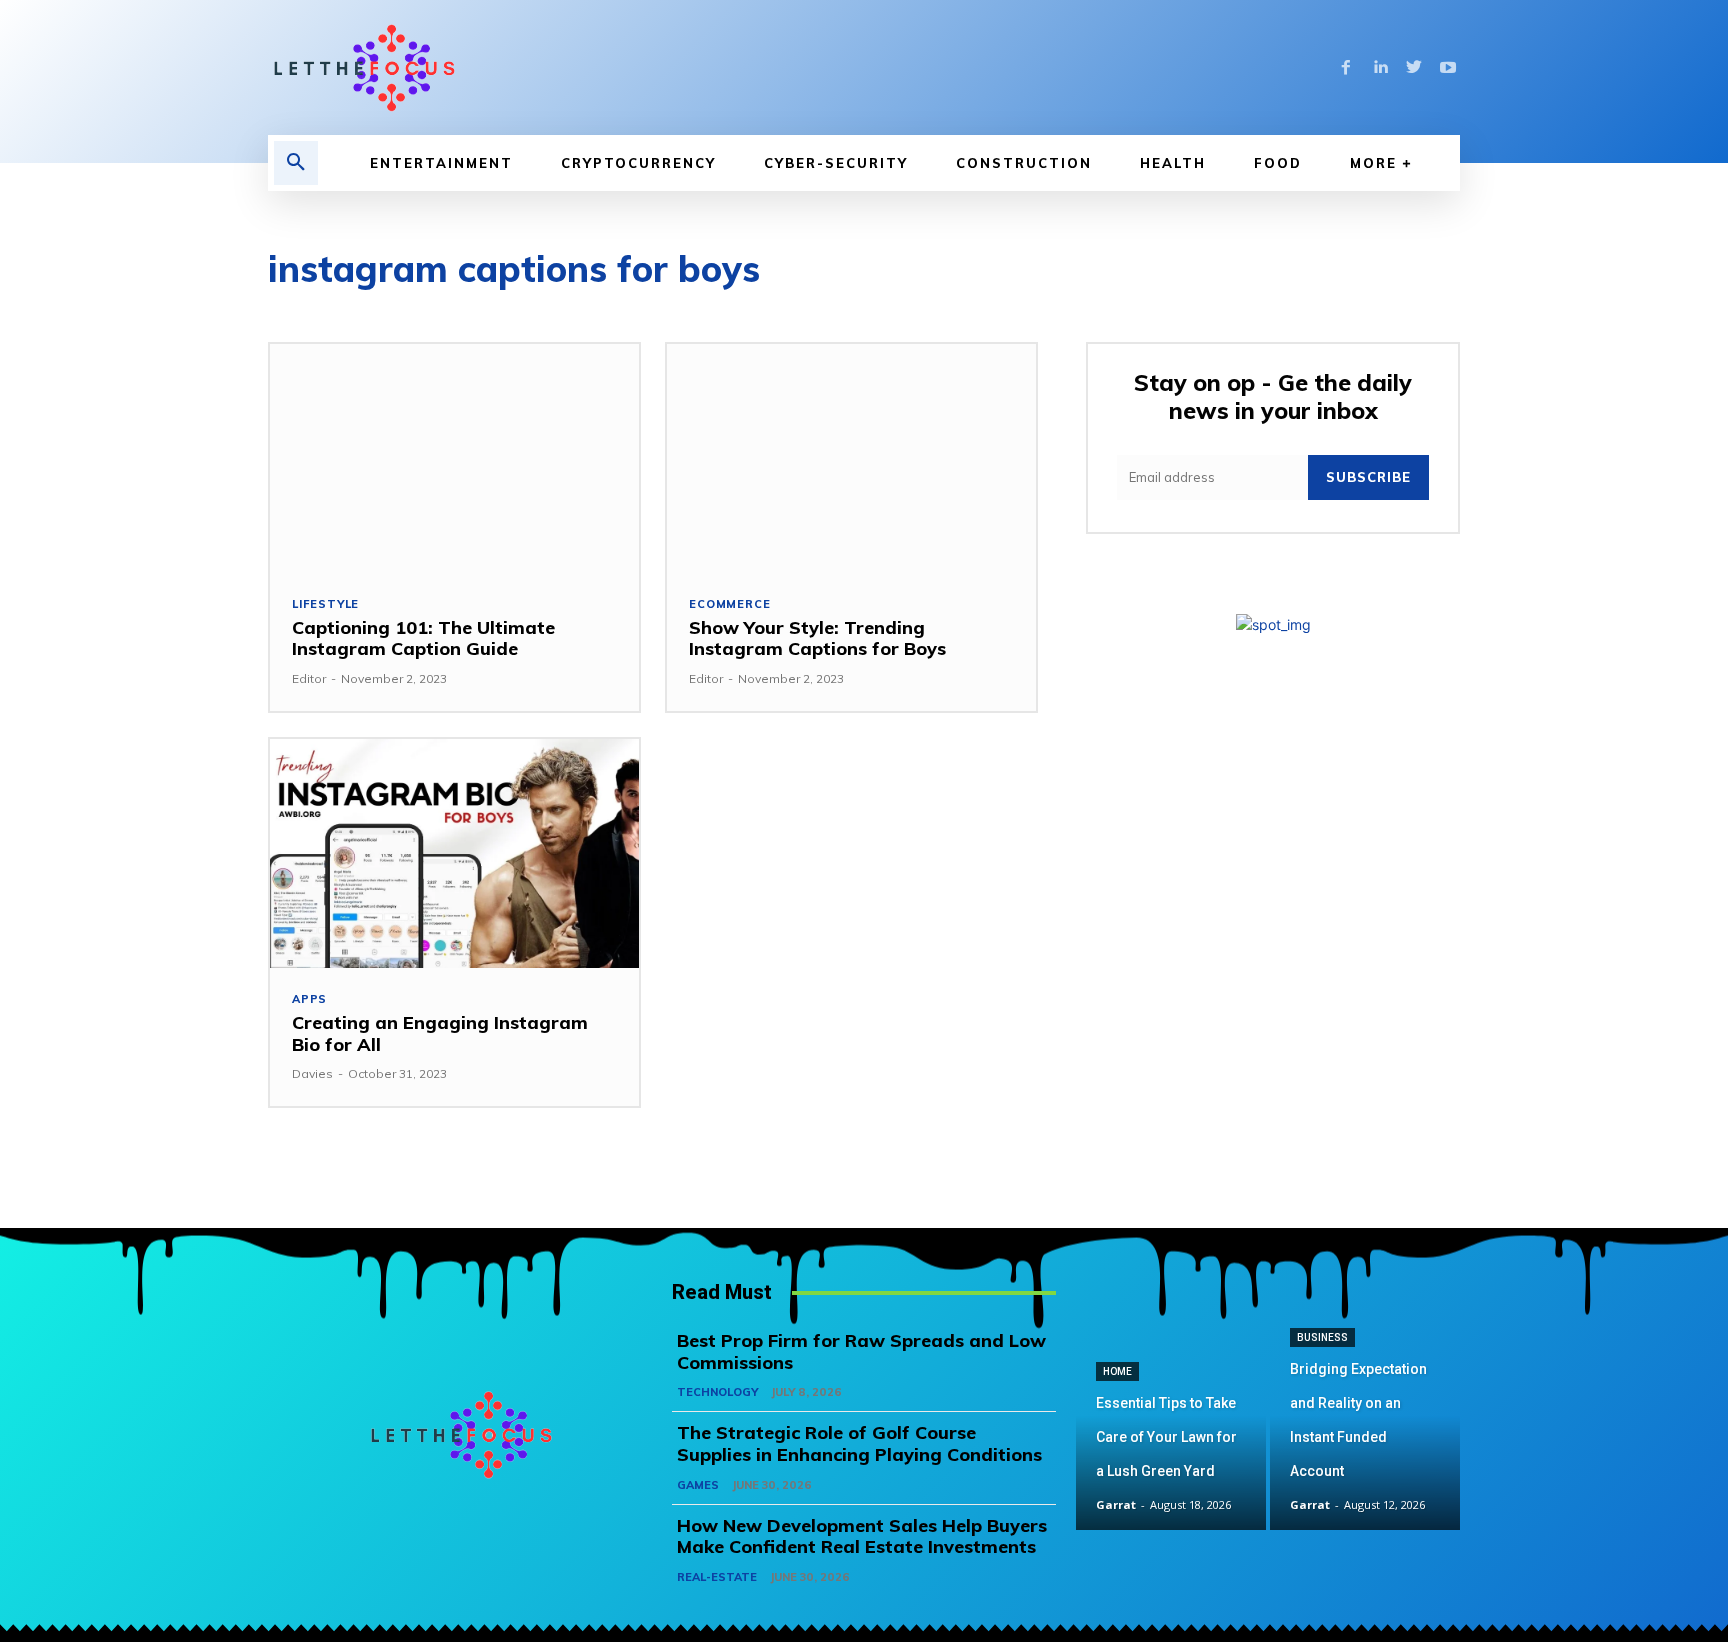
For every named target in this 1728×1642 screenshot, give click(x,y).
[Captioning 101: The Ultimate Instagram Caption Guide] (454, 458)
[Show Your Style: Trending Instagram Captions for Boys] (851, 458)
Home (1117, 1371)
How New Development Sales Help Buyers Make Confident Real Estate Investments (862, 1536)
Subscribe (1368, 477)
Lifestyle (325, 604)
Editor (309, 678)
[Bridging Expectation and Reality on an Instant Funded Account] (1365, 1435)
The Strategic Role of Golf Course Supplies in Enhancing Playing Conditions (859, 1443)
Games (698, 1485)
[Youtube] (1448, 68)
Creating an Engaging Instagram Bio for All (440, 1033)
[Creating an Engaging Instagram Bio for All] (454, 853)
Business (1322, 1337)
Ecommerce (729, 604)
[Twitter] (1414, 68)
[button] (296, 163)
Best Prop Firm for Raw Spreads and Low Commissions (861, 1351)
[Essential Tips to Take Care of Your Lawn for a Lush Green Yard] (1171, 1435)
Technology (717, 1392)
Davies (312, 1073)
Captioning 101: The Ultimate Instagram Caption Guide (423, 638)
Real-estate (717, 1577)
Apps (309, 999)
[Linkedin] (1380, 68)
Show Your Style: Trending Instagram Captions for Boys (817, 638)
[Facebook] (1346, 68)
